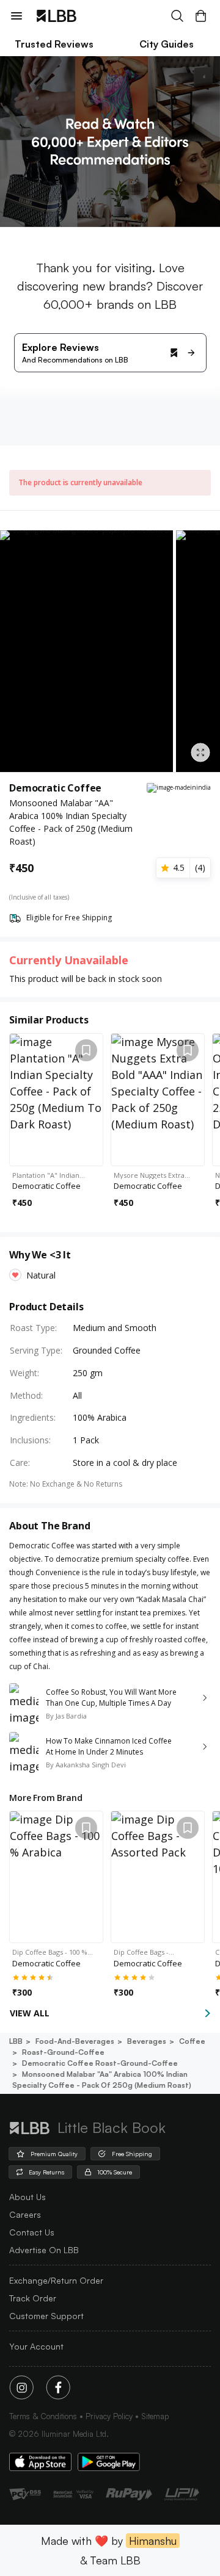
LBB (16, 2041)
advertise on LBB (44, 2250)
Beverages (147, 2041)
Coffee (192, 2041)
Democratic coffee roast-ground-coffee (100, 2063)
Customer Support (46, 2316)
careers (25, 2214)
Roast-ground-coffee (63, 2052)
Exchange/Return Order (56, 2280)
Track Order (33, 2298)
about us (28, 2197)
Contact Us (32, 2232)
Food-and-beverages (75, 2041)
